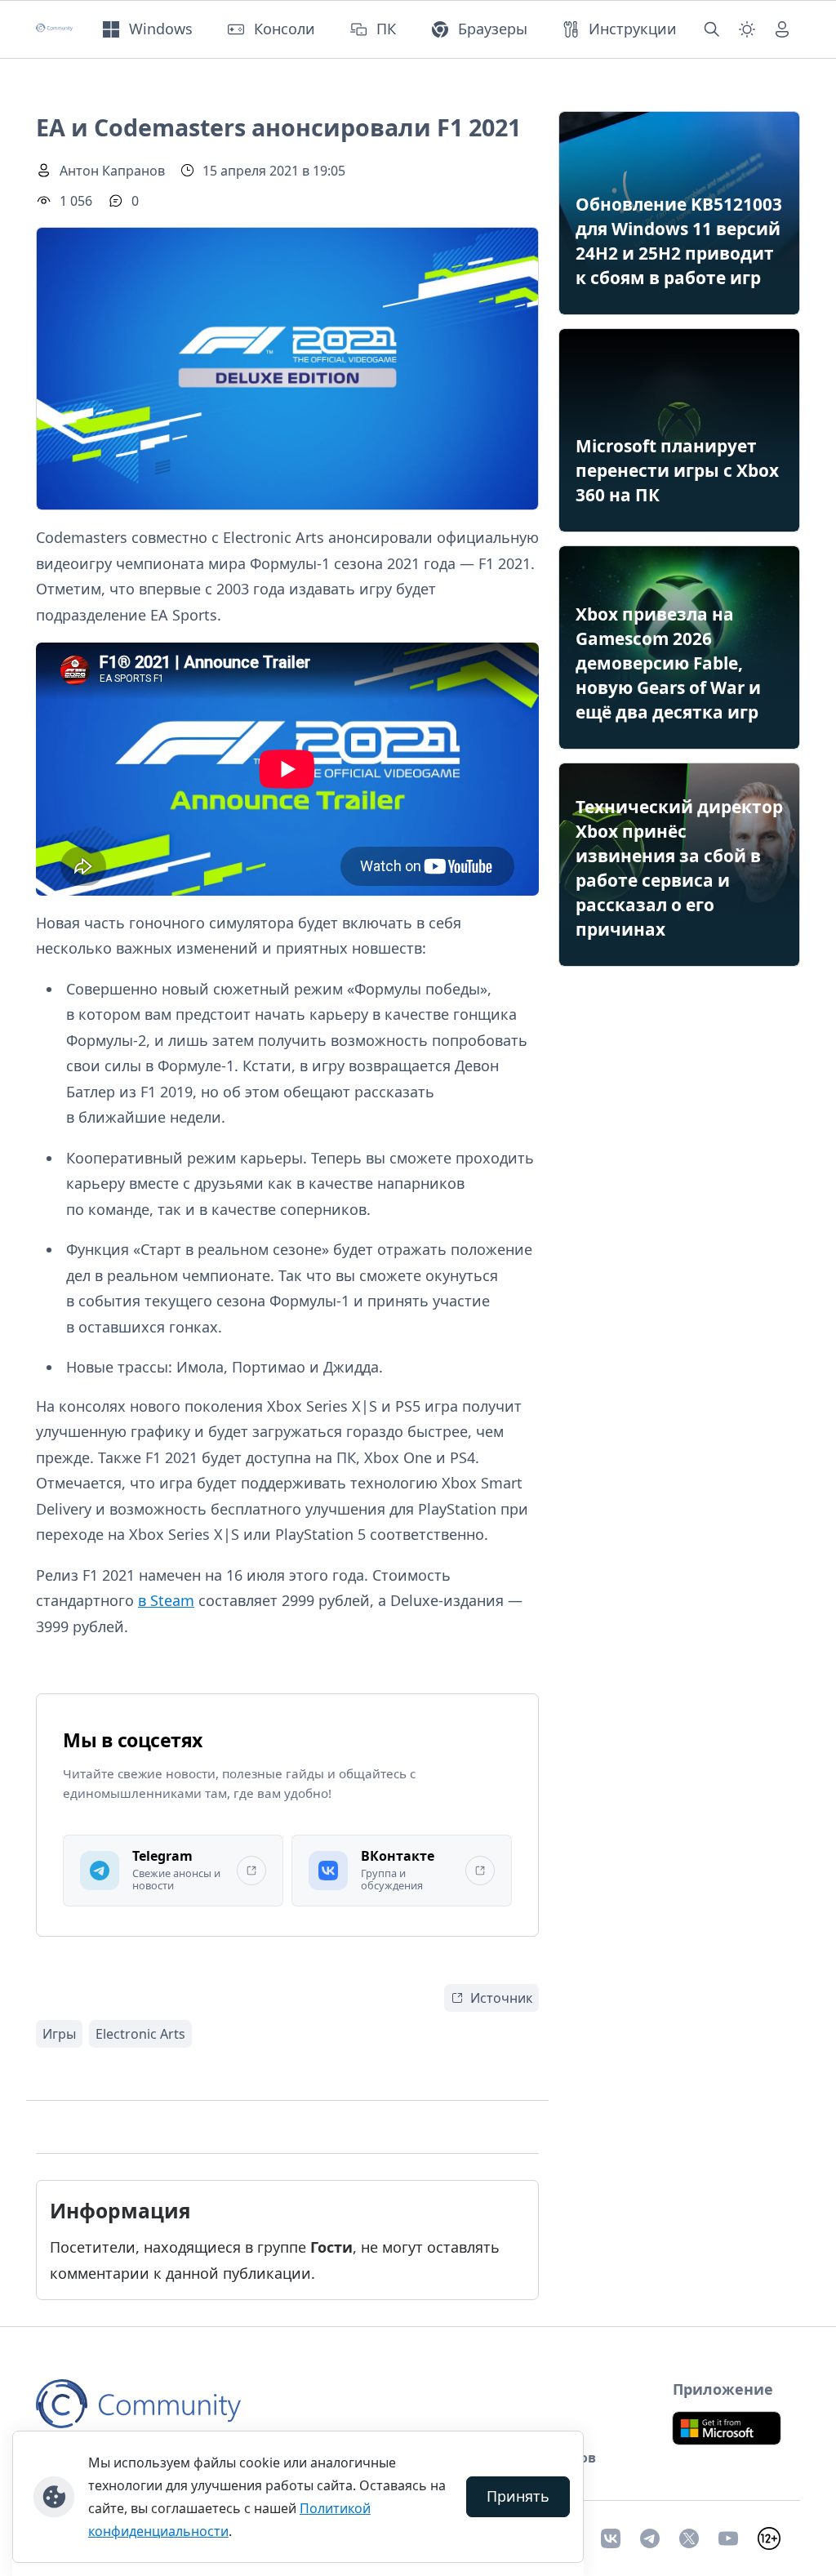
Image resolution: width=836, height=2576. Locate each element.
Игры (59, 2034)
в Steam (166, 1600)
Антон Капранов (112, 171)
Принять (518, 2496)
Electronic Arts (140, 2034)
